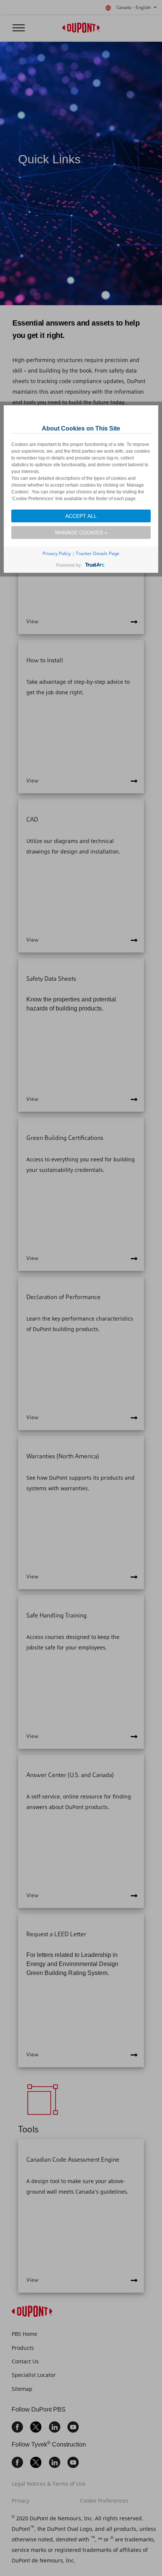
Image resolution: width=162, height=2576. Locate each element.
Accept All (81, 516)
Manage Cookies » (81, 533)
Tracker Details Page (98, 553)
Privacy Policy (57, 553)
